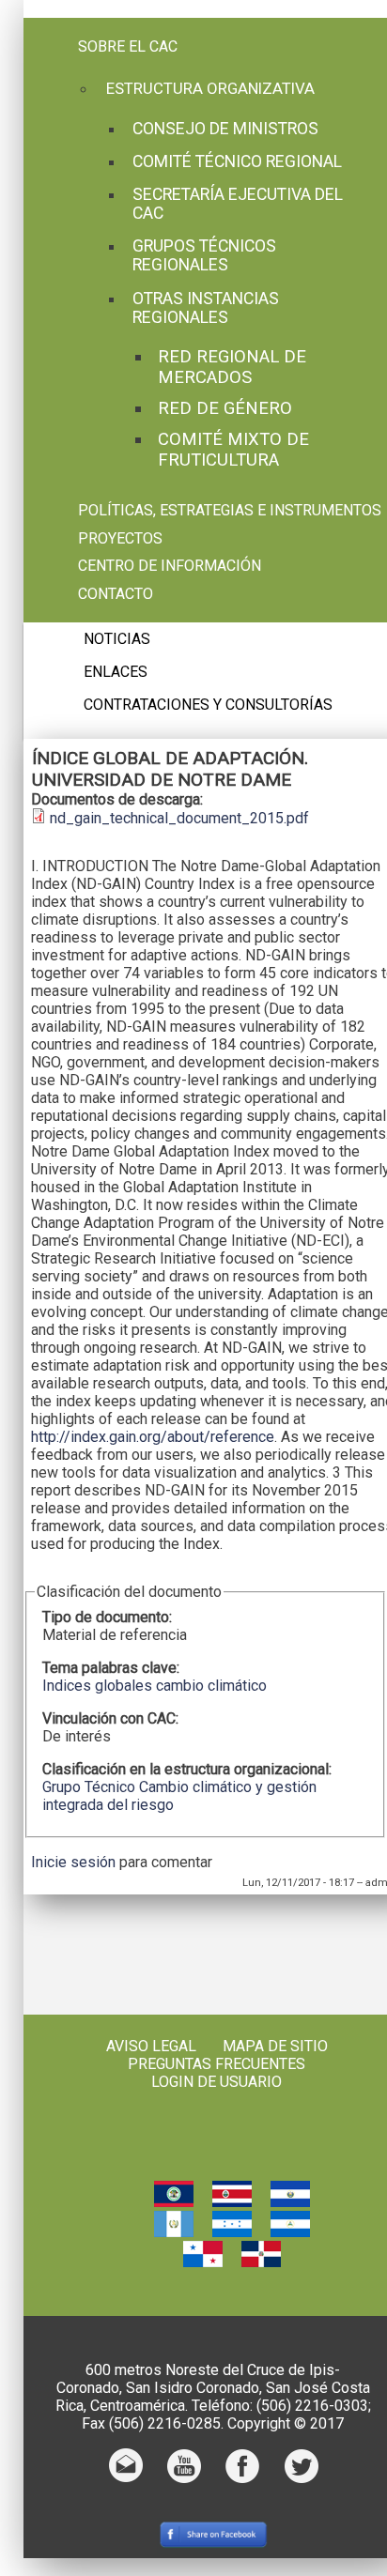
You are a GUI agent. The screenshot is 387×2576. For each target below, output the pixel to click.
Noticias (117, 639)
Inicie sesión (73, 1862)
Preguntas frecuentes (217, 2064)
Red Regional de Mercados (232, 367)
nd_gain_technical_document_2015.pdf (179, 818)
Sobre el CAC (128, 46)
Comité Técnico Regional (237, 161)
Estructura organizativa (210, 88)
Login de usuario (217, 2082)
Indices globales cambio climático (155, 1686)
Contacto (116, 594)
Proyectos (120, 538)
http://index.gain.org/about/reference (153, 1437)
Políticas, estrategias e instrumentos (230, 510)
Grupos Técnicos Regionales (204, 255)
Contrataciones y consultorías (208, 705)
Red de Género (225, 408)
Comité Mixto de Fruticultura (233, 450)
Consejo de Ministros (225, 129)
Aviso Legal (151, 2046)
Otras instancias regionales (206, 308)
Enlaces (116, 672)
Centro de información (170, 566)
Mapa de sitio (275, 2046)
